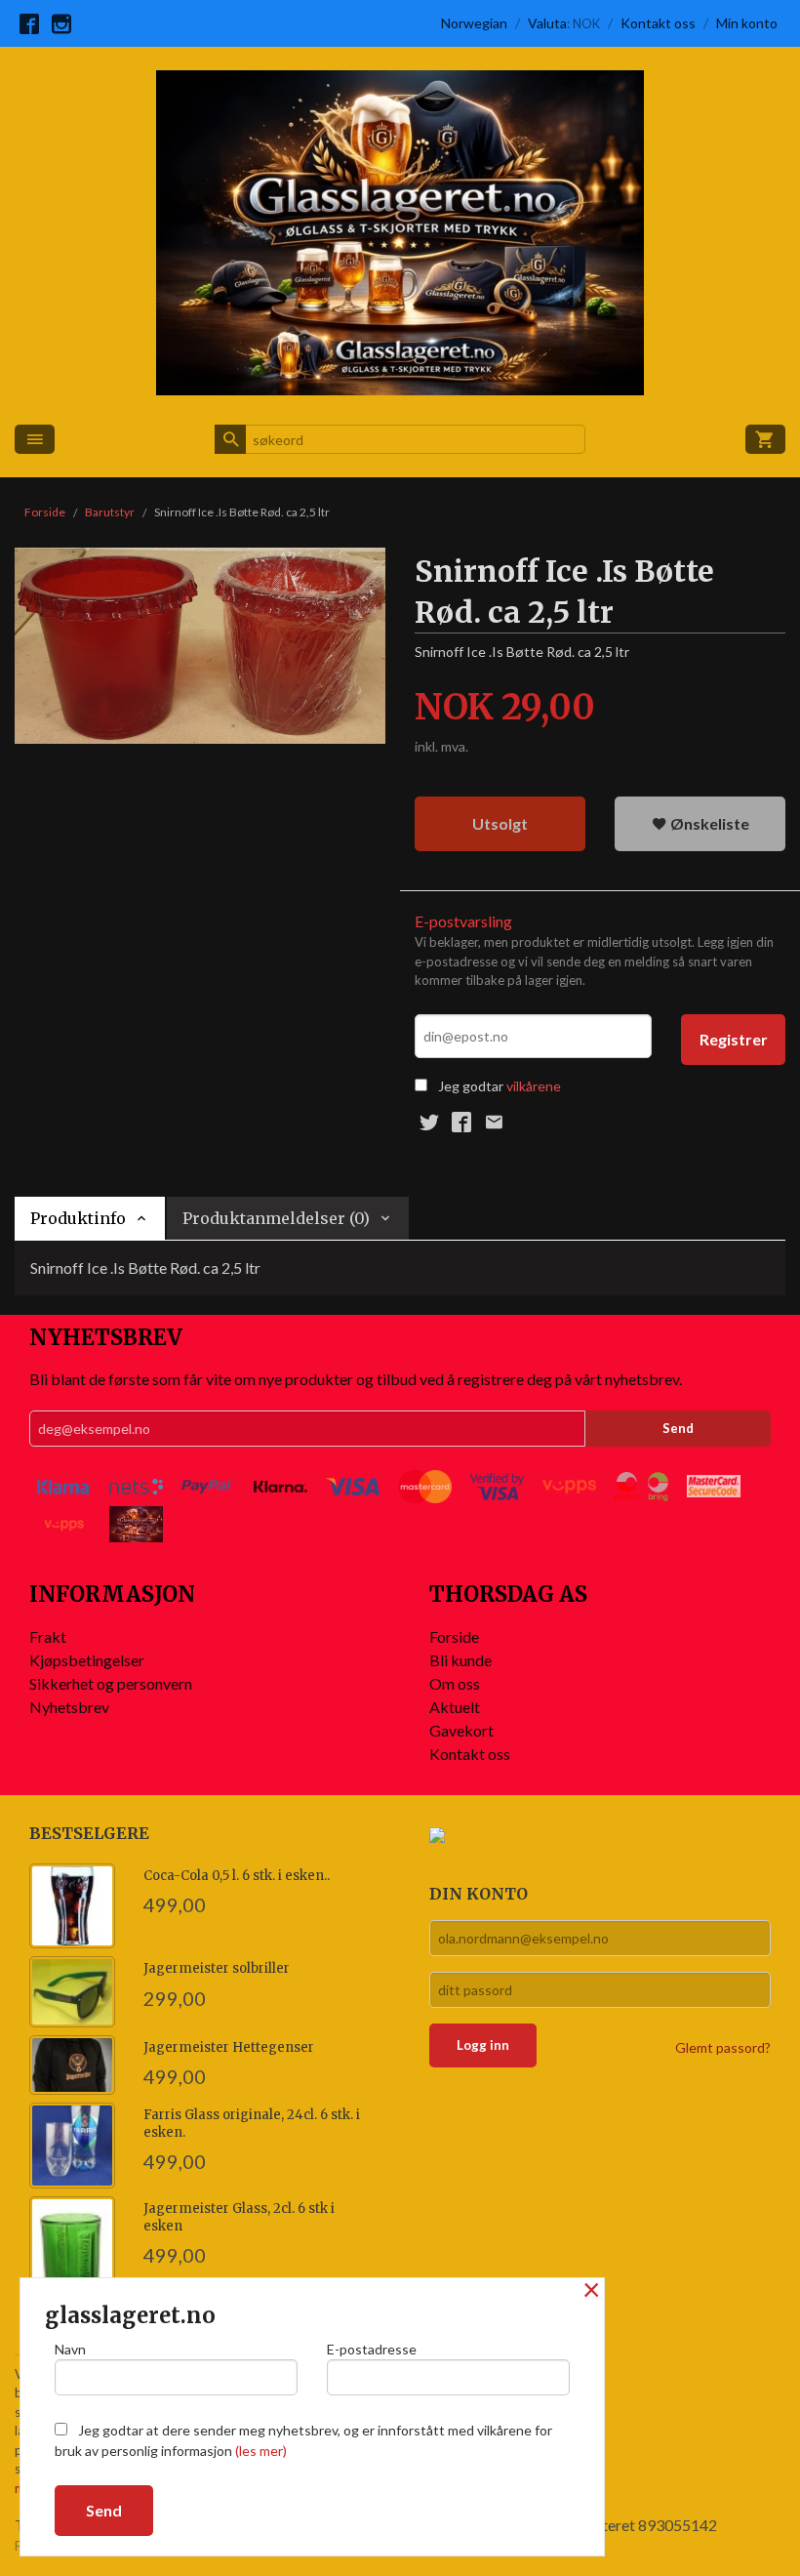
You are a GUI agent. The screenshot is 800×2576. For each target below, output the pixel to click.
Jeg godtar (471, 1086)
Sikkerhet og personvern (111, 1683)
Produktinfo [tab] (78, 1218)
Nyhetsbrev (69, 1707)
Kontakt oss (470, 1754)
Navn (70, 2349)
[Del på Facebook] (461, 1122)
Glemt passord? (723, 2047)
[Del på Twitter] (429, 1122)
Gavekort (461, 1730)
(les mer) (261, 2451)
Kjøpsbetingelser (87, 1660)
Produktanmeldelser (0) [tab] (276, 1218)
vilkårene (534, 1086)
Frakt (48, 1636)
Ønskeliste (708, 823)
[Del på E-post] (494, 1122)
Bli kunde (460, 1660)
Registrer (734, 1039)
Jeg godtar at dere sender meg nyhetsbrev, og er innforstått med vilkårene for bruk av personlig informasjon (303, 2440)
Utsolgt (500, 823)
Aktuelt (455, 1707)
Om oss (455, 1683)
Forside (45, 512)
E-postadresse (372, 2349)
